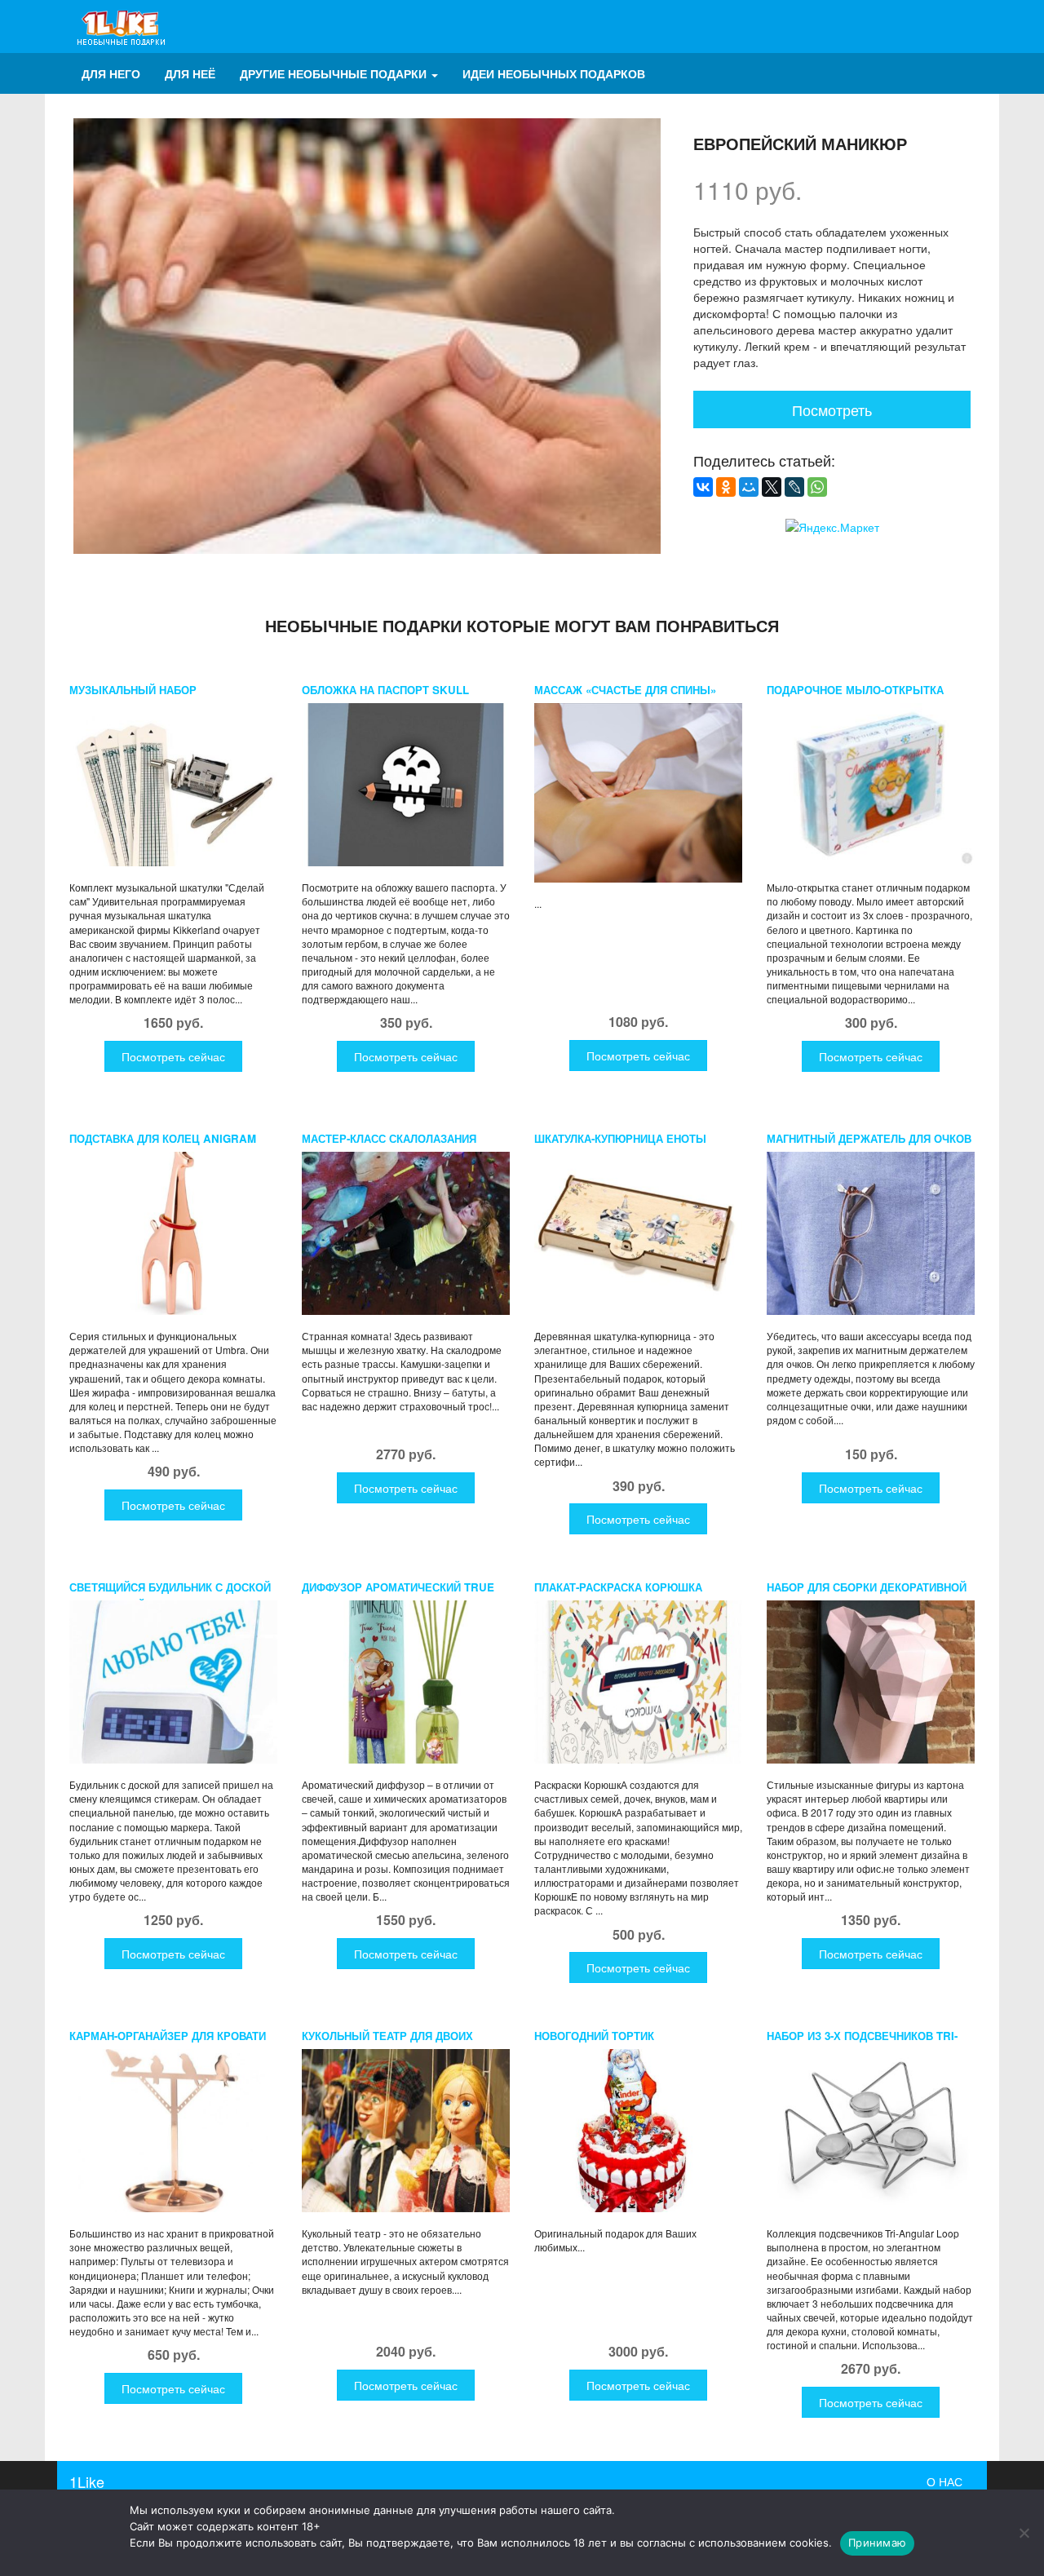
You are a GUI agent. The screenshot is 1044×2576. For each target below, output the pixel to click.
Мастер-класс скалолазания (389, 1138)
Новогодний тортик (594, 2036)
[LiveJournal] (794, 487)
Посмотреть (832, 409)
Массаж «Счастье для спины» (625, 690)
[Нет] (1024, 2533)
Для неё (190, 73)
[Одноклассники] (726, 487)
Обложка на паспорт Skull (385, 690)
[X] (772, 487)
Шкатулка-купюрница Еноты (620, 1138)
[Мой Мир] (749, 487)
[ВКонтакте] (703, 487)
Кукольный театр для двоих (387, 2036)
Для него (111, 73)
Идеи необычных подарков (554, 73)
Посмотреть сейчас (173, 1056)
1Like (87, 2481)
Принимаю (877, 2543)
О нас (944, 2481)
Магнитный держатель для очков (869, 1138)
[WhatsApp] (817, 487)
